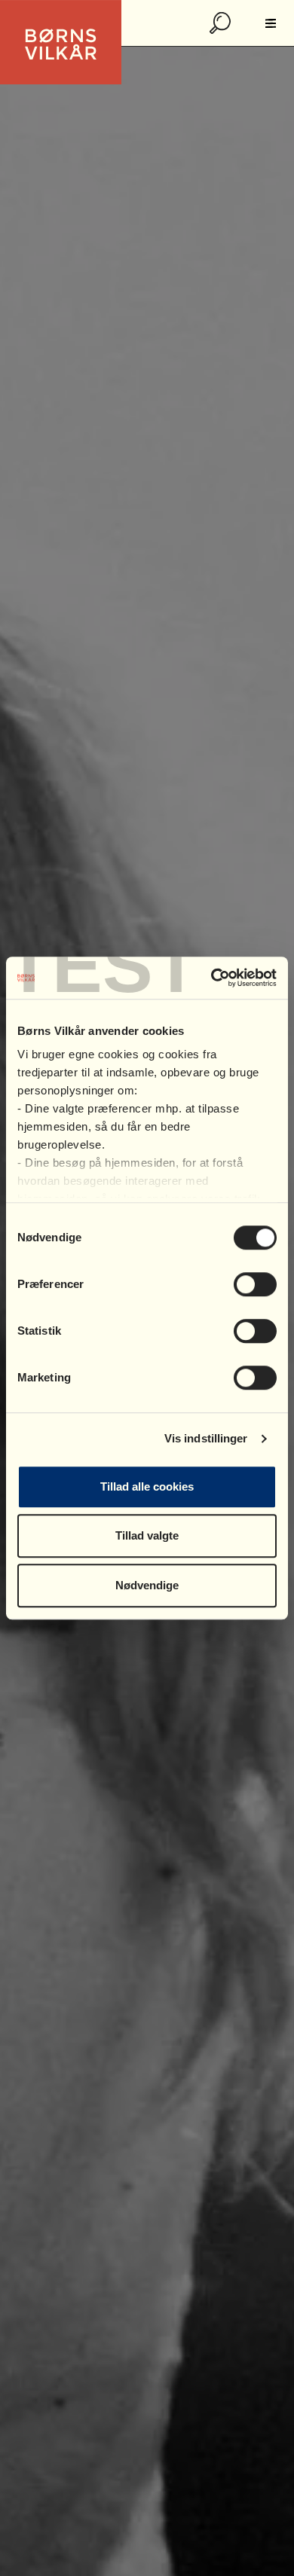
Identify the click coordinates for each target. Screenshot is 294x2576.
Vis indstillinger (206, 1438)
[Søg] (222, 23)
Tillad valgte (147, 1535)
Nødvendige (147, 1585)
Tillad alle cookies (147, 1486)
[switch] (255, 1284)
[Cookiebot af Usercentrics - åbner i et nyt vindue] (211, 978)
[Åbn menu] (271, 23)
